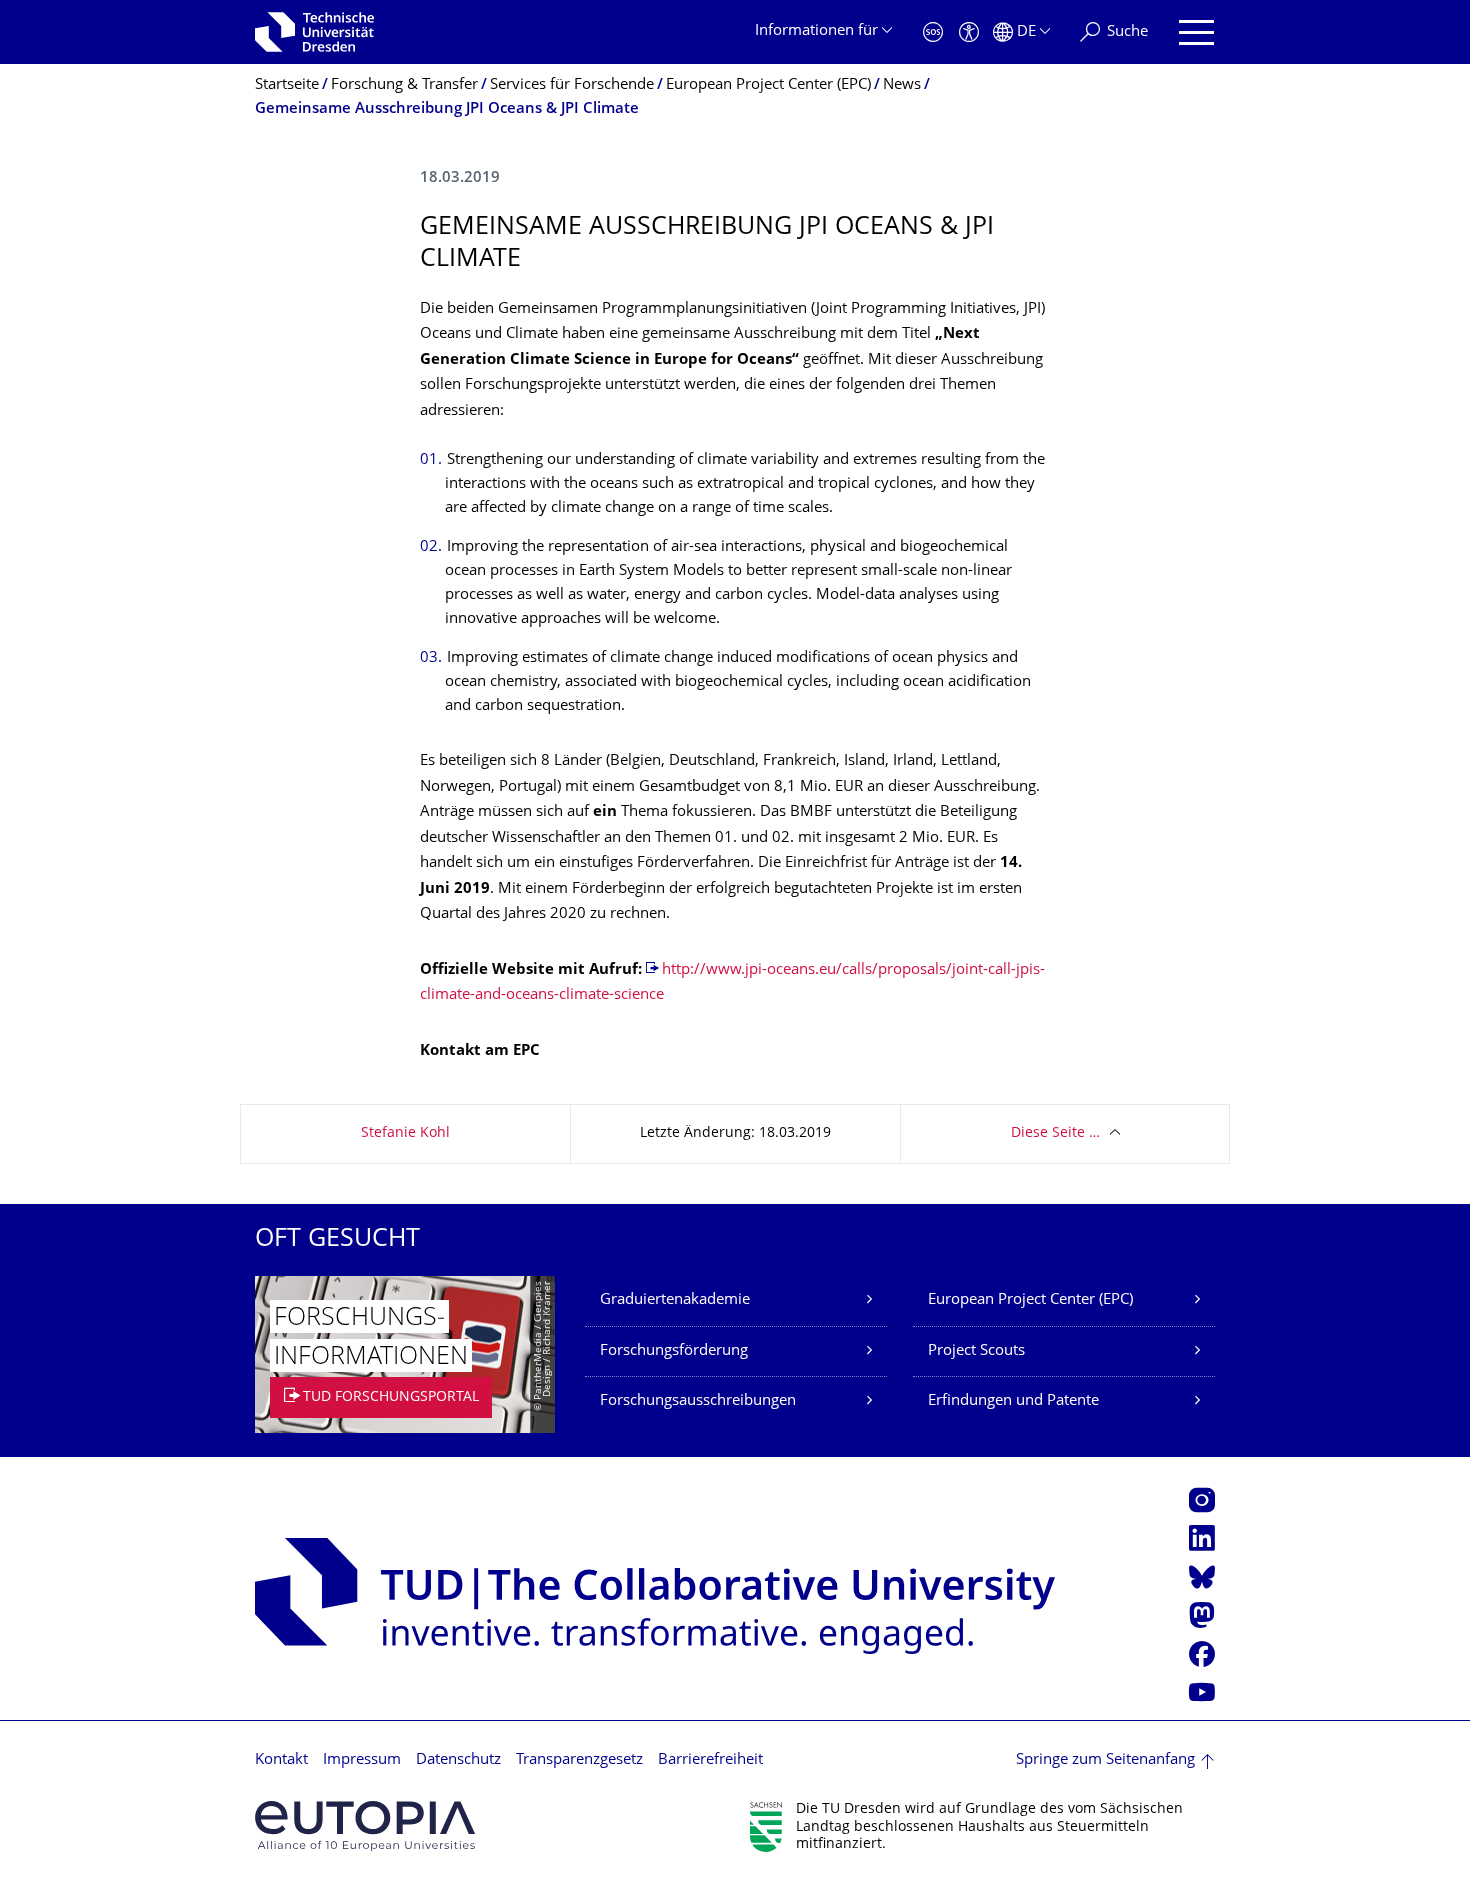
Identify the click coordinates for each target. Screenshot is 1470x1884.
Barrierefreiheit (710, 1760)
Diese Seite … (1055, 1133)
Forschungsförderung (674, 1351)
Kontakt (281, 1760)
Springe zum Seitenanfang (1105, 1760)
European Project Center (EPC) (1030, 1300)
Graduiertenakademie (675, 1300)
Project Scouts (976, 1351)
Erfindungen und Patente (1013, 1401)
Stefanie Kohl (405, 1133)
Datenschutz (458, 1760)
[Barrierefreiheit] (969, 32)
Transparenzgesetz (579, 1760)
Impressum (362, 1760)
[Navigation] (1196, 32)
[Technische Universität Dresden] (314, 32)
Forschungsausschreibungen (698, 1401)
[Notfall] (933, 32)
